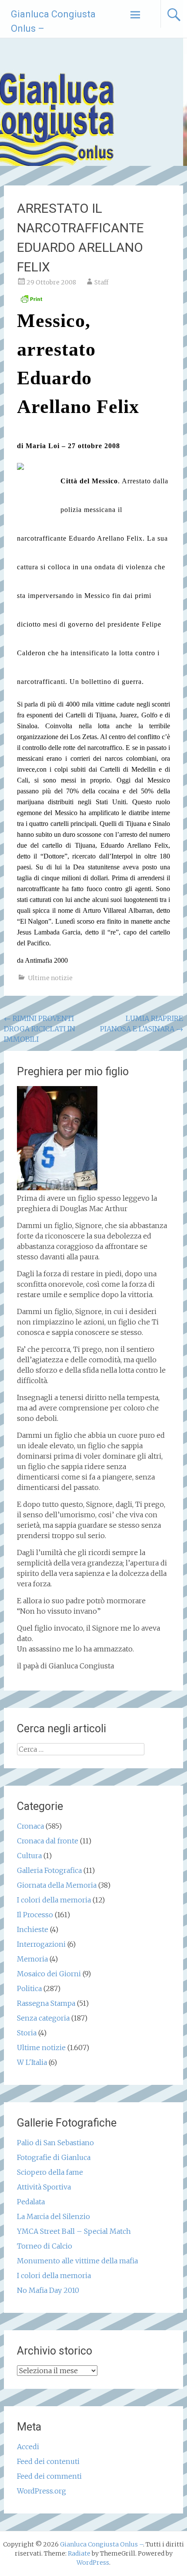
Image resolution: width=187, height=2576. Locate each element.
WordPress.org (42, 2491)
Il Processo (35, 1915)
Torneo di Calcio (45, 2246)
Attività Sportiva (44, 2187)
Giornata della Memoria (57, 1885)
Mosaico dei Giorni (49, 1974)
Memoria (32, 1959)
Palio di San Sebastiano (55, 2143)
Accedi (28, 2447)
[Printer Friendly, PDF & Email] (31, 301)
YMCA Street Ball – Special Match (74, 2231)
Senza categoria (43, 2018)
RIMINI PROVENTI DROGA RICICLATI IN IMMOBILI (40, 1029)
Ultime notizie (50, 978)
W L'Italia (32, 2062)
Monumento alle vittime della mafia (77, 2261)
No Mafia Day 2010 (48, 2290)
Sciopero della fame (50, 2172)
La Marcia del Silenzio (53, 2216)
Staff (101, 282)
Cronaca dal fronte (48, 1841)
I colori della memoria (54, 1900)
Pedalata (31, 2202)
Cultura (29, 1856)
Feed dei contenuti (48, 2461)
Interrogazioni (41, 1944)
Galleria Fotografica (49, 1870)
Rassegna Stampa (46, 2003)
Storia (27, 2033)
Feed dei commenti (49, 2476)
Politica (29, 1988)
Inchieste (33, 1929)
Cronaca (30, 1826)
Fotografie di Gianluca (54, 2157)
